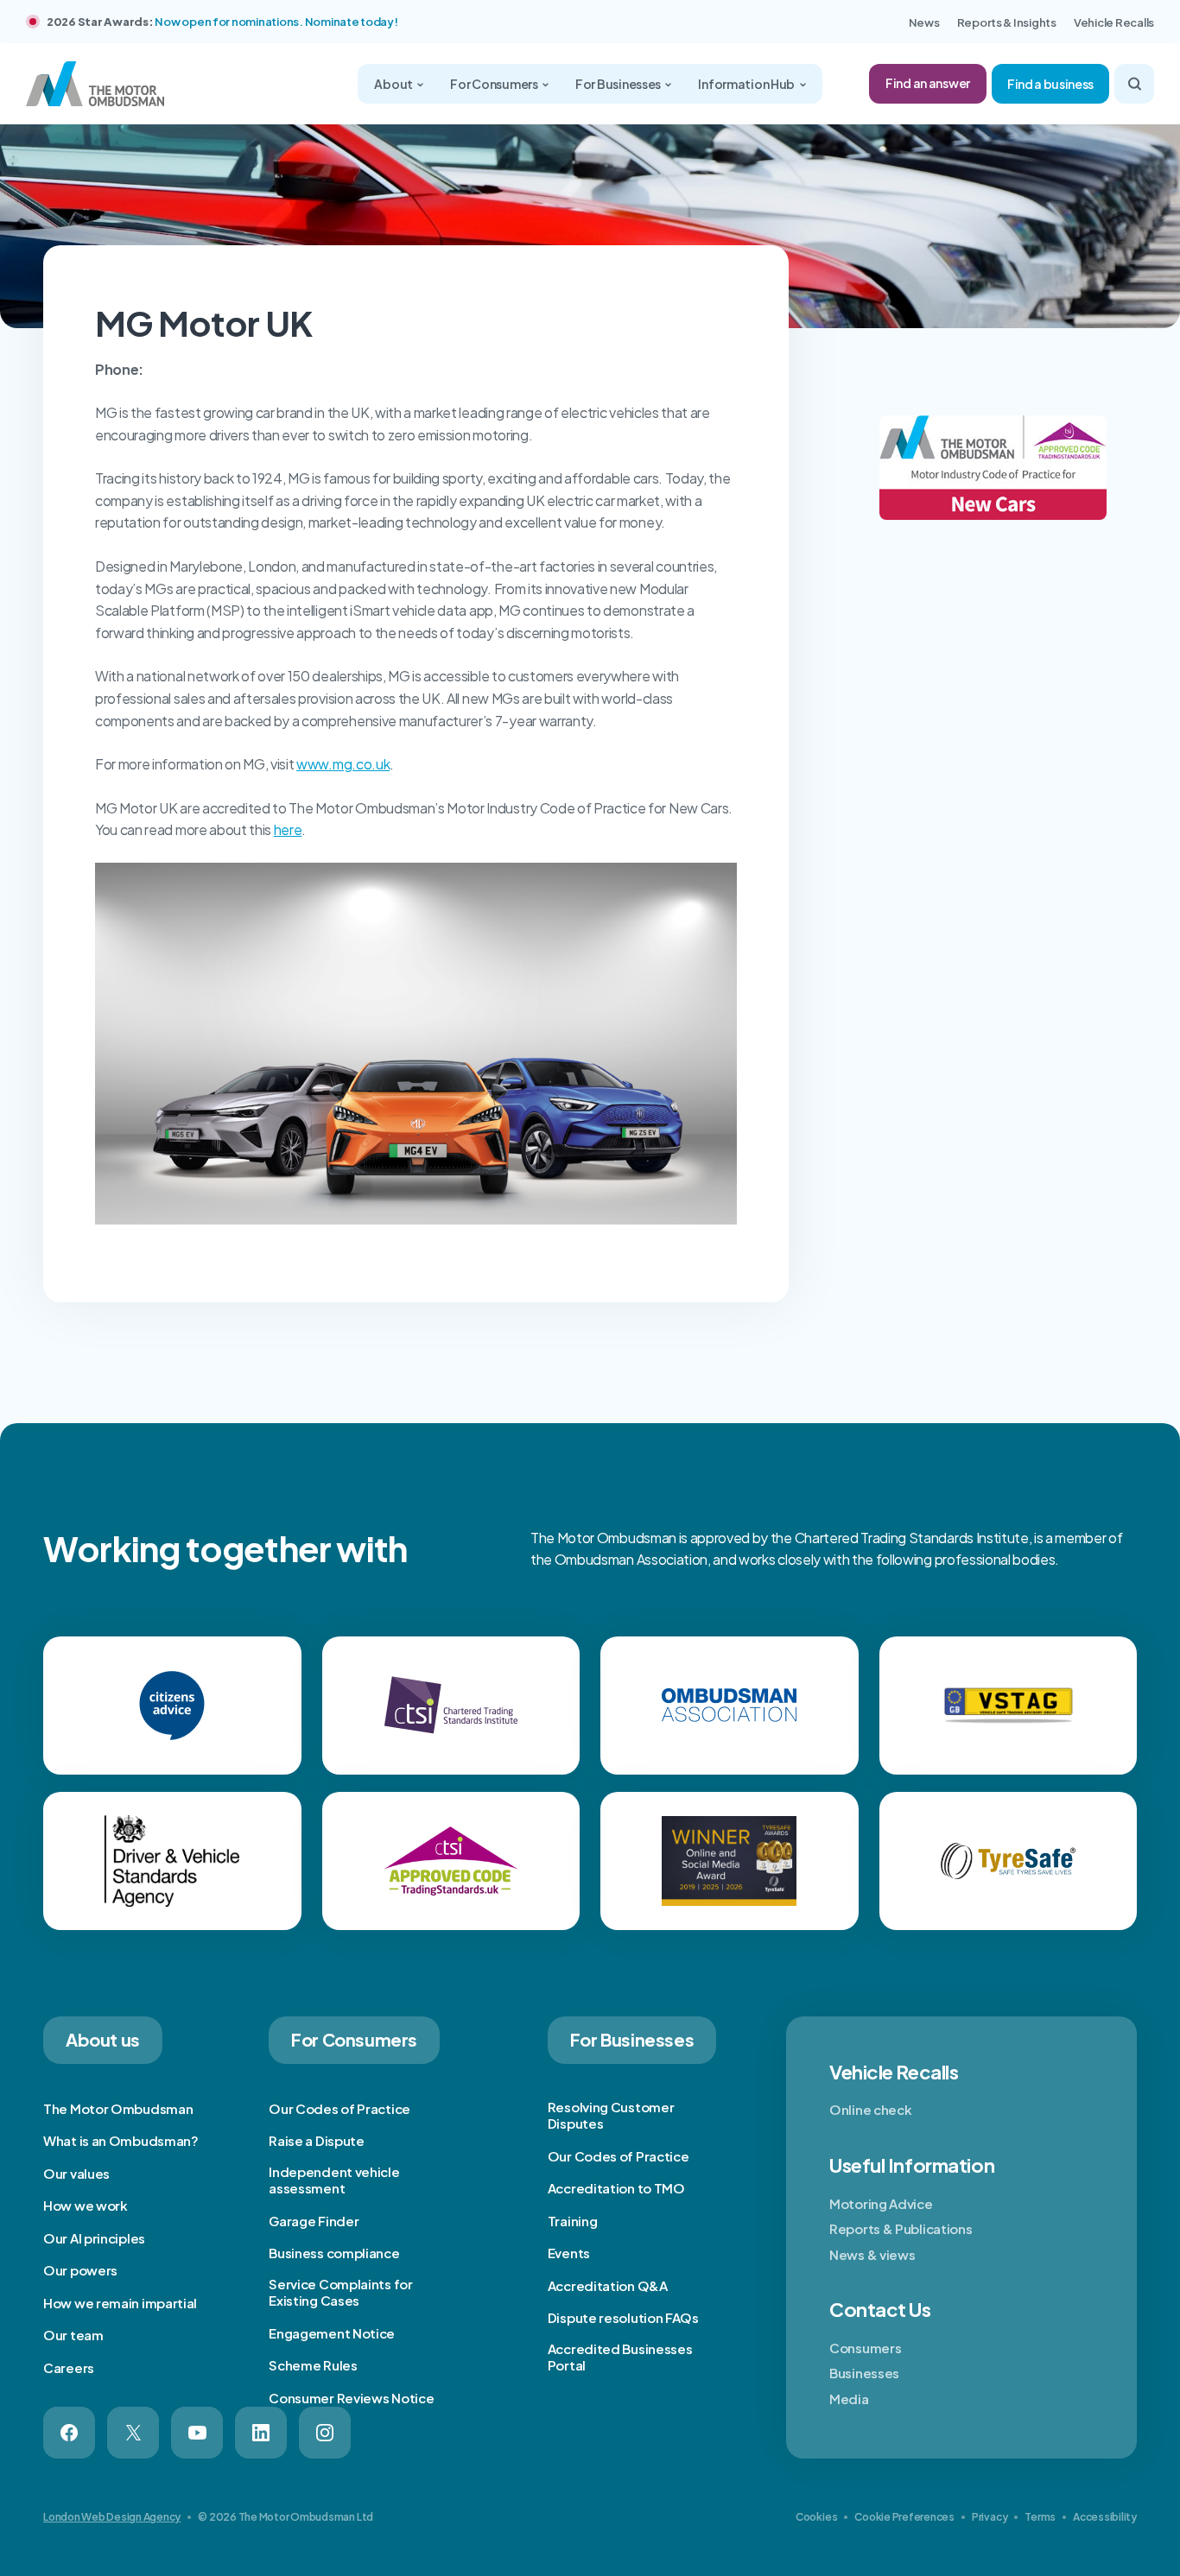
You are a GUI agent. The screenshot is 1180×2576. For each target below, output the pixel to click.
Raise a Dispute (317, 2140)
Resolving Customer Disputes (611, 2115)
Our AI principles (94, 2238)
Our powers (80, 2270)
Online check (870, 2109)
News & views (872, 2254)
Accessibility (1105, 2517)
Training (573, 2221)
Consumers (865, 2348)
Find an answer (928, 83)
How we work (86, 2205)
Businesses (864, 2373)
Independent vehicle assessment (334, 2180)
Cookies (816, 2517)
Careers (69, 2367)
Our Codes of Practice (339, 2108)
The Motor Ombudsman (118, 2108)
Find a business (1050, 84)
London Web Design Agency (112, 2517)
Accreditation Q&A (608, 2285)
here (288, 829)
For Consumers (495, 84)
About (394, 84)
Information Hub (747, 84)
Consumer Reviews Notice (351, 2398)
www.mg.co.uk (343, 764)
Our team (73, 2335)
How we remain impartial (120, 2303)
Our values (76, 2173)
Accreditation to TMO (616, 2188)
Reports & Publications (901, 2228)
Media (849, 2399)
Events (569, 2253)
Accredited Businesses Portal (620, 2357)
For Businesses (619, 84)
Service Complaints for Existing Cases (340, 2292)
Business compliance (334, 2253)
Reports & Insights (1007, 22)
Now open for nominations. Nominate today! (276, 22)
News (924, 22)
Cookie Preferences (904, 2517)
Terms (1040, 2517)
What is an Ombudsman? (121, 2140)
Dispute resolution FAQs (623, 2317)
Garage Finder (314, 2221)
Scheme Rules (313, 2365)
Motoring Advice (881, 2203)
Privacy (990, 2517)
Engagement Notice (332, 2333)
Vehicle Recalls (1114, 22)
